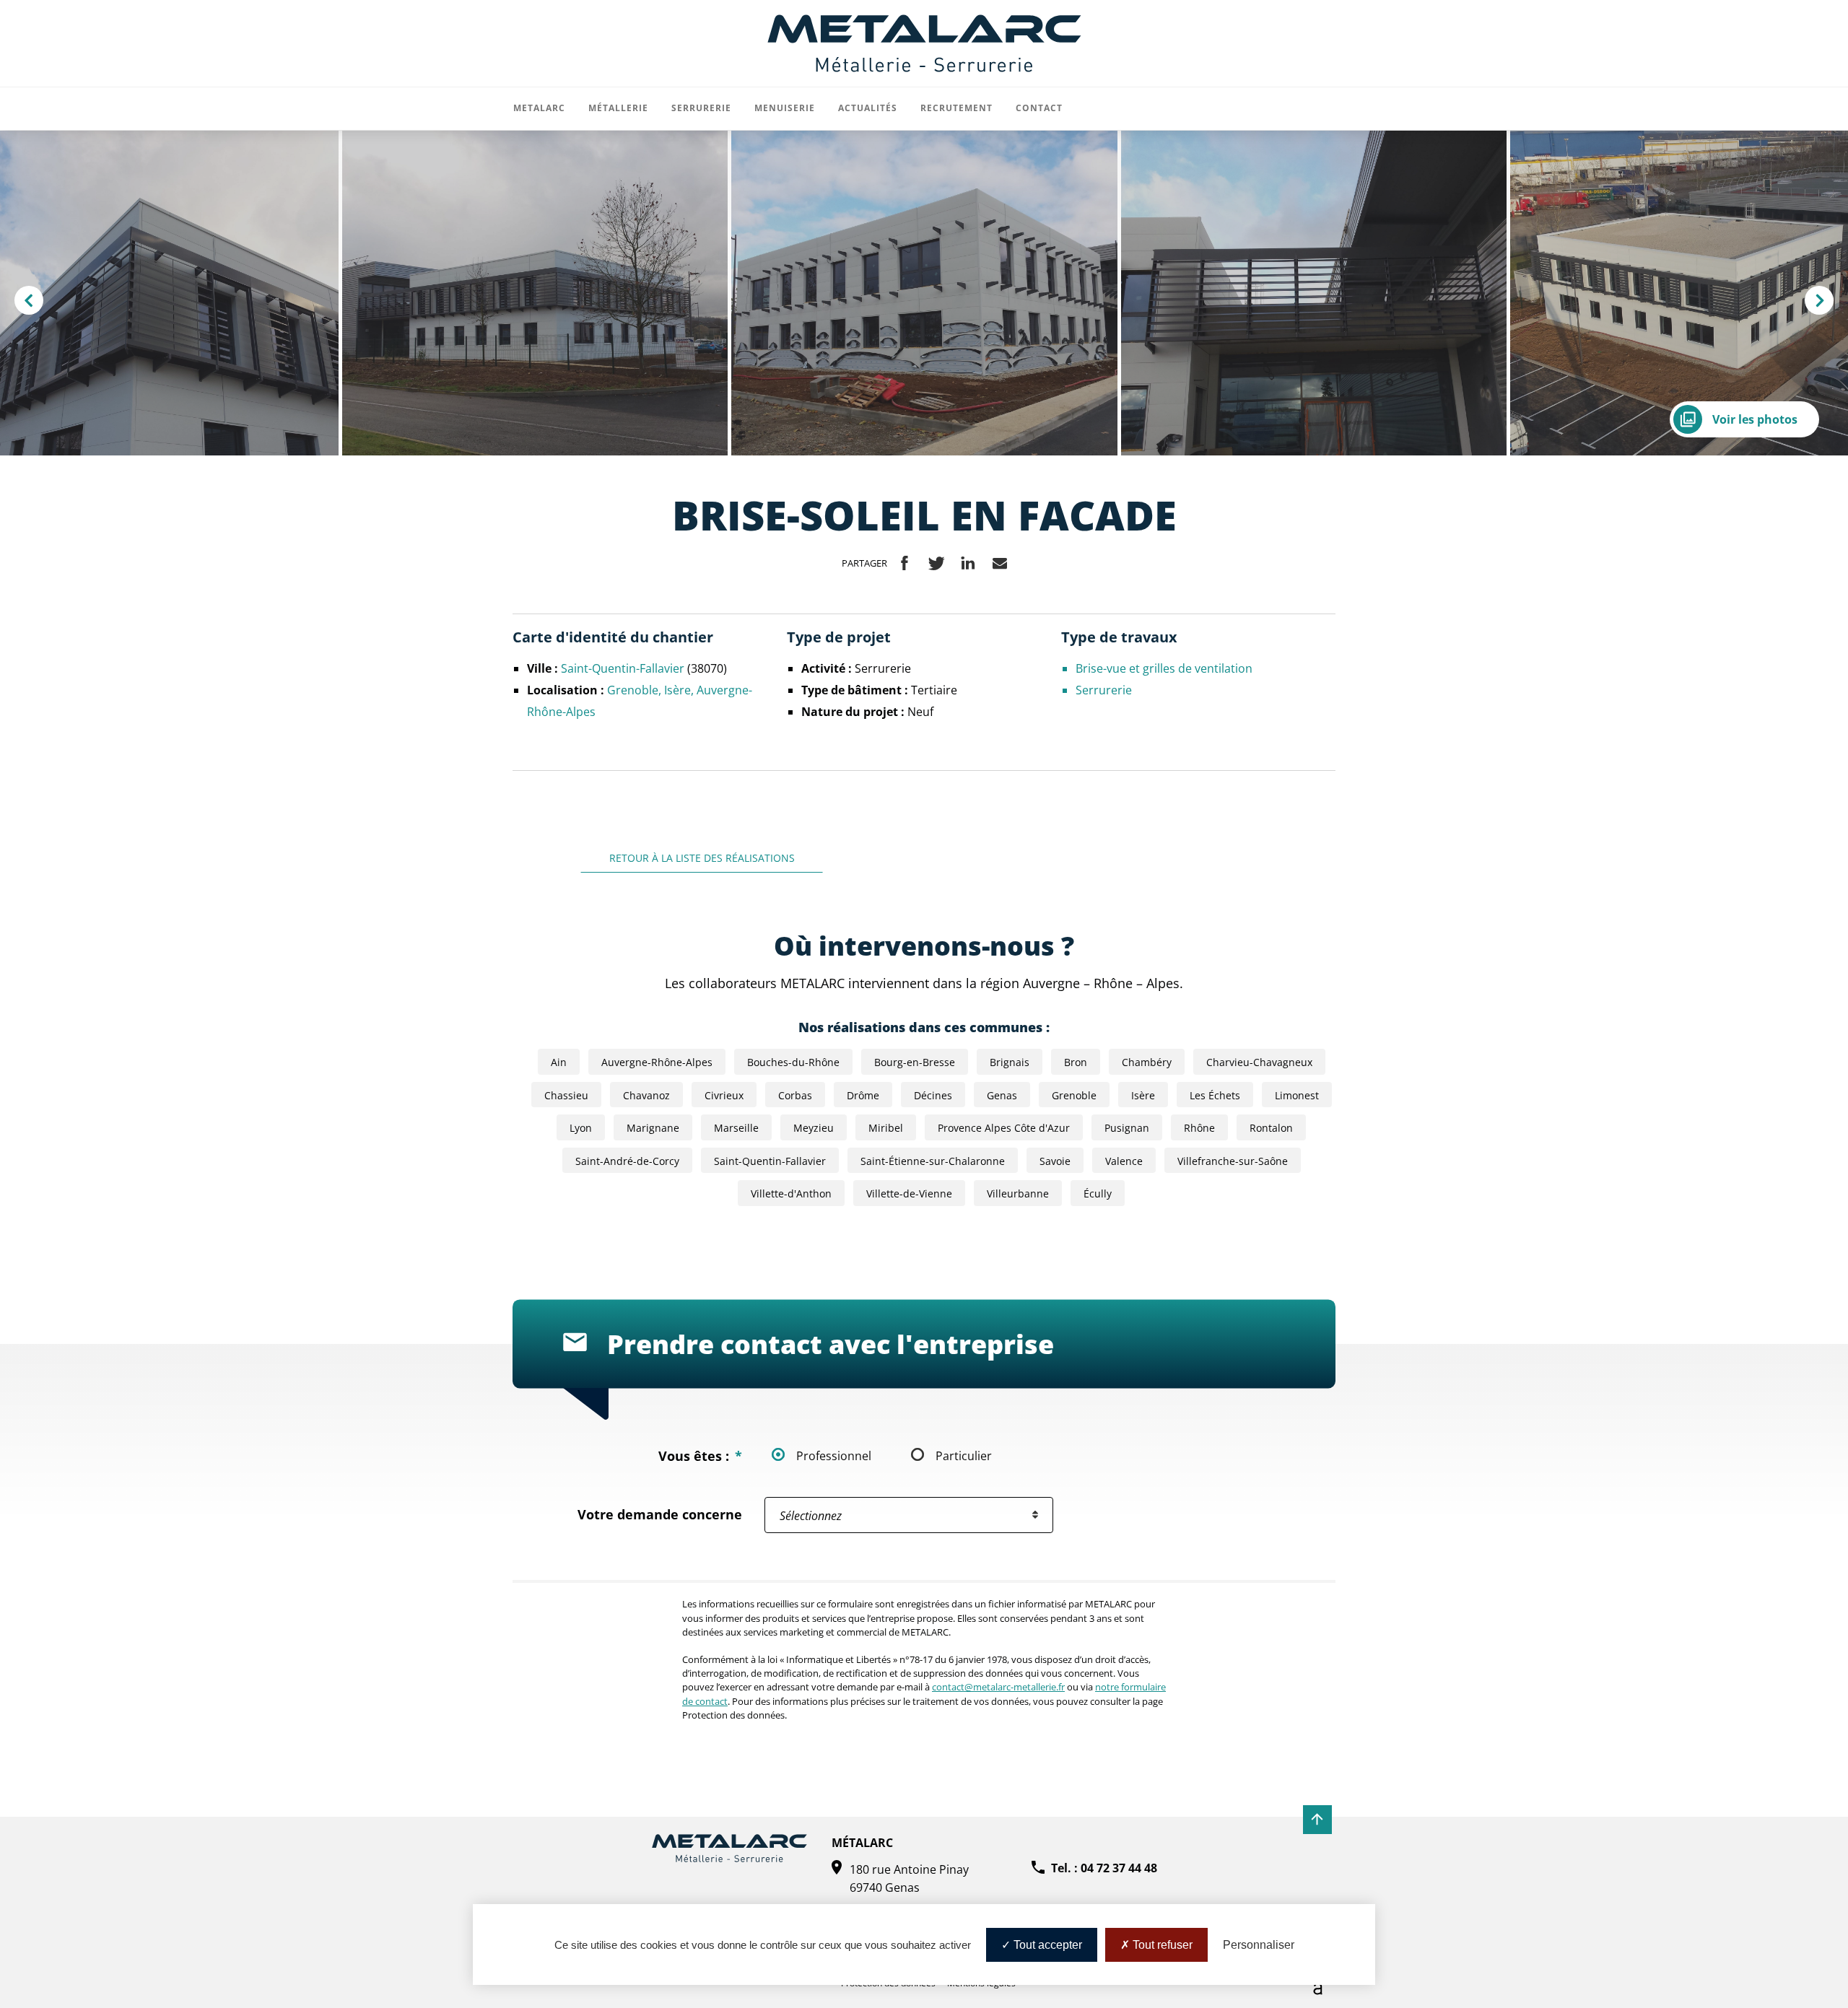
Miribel (886, 1128)
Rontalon (1271, 1128)
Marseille (736, 1128)
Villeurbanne (1018, 1193)
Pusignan (1127, 1128)
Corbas (795, 1095)
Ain (559, 1062)
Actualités (868, 108)
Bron (1076, 1062)
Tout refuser (1161, 1945)
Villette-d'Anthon (791, 1193)
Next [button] (1829, 303)
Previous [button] (38, 303)
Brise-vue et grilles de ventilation (1164, 668)
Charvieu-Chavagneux (1259, 1062)
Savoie (1055, 1161)
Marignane (653, 1128)
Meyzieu (814, 1128)
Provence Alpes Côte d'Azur (1004, 1128)
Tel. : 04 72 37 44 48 (1104, 1868)
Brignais (1010, 1062)
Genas (1002, 1095)
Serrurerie (1104, 690)
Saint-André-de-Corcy (627, 1161)
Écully (1098, 1193)
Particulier (964, 1455)
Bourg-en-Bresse (915, 1062)
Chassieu (566, 1095)
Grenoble (633, 690)
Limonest (1297, 1095)
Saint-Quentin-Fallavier (624, 668)
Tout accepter (1046, 1945)
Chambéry (1147, 1062)
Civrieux (724, 1095)
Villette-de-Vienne (909, 1193)
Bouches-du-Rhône (793, 1062)
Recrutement (956, 108)
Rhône (1199, 1128)
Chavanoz (646, 1095)
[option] (924, 293)
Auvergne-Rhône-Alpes (657, 1062)
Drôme (863, 1095)
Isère (677, 690)
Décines (933, 1095)
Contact (1039, 108)
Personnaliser (1259, 1945)
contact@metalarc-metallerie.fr (998, 1687)
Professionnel (834, 1455)
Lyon (581, 1128)
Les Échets (1215, 1095)
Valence (1124, 1161)
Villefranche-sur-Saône (1233, 1161)
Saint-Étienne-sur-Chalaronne (933, 1161)
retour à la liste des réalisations (702, 858)
